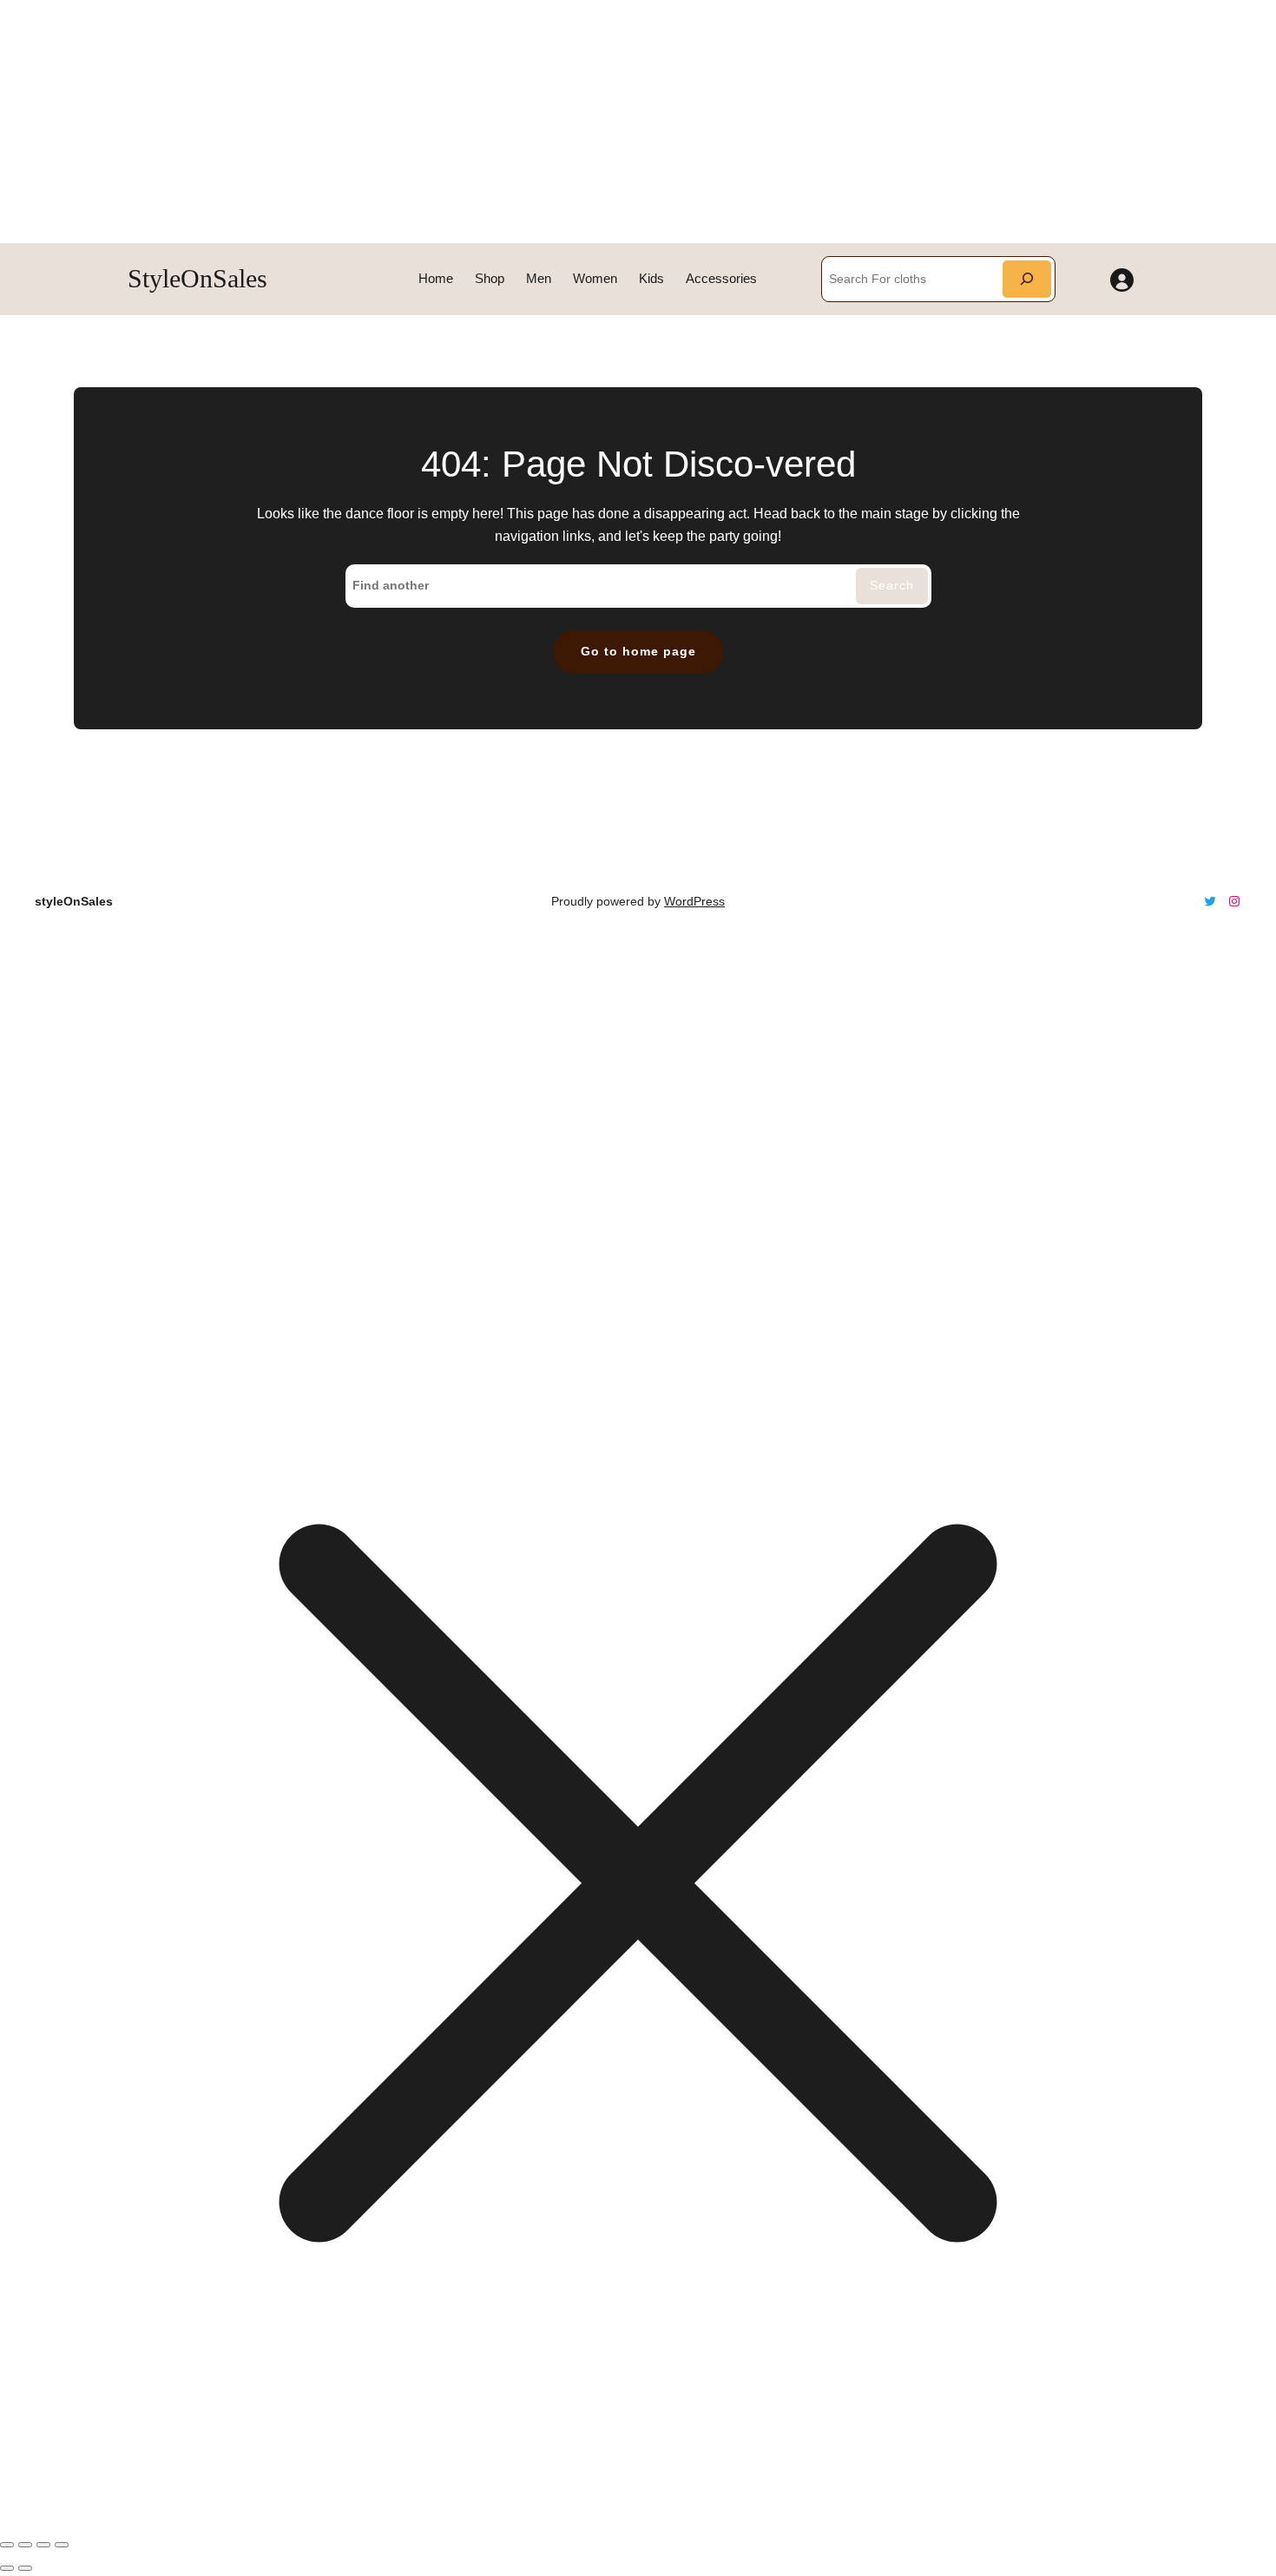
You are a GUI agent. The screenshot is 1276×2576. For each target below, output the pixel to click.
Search (892, 585)
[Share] (43, 2545)
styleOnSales (197, 278)
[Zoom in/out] (7, 2545)
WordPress (694, 901)
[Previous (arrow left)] (7, 2568)
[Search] (1027, 279)
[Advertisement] (521, 122)
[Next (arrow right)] (25, 2568)
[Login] (1122, 279)
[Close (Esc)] (62, 2545)
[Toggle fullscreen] (25, 2545)
